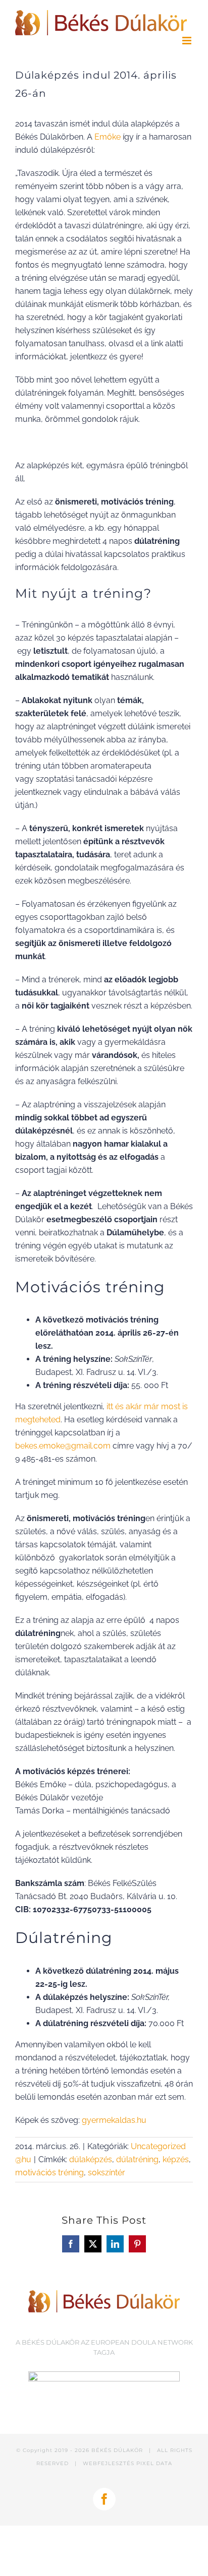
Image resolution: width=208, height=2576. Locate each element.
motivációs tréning (49, 2173)
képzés (176, 2159)
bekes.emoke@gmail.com (63, 1446)
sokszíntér (107, 2173)
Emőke (108, 137)
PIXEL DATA (154, 2463)
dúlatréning (137, 2159)
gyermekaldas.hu (114, 2120)
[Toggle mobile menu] (188, 41)
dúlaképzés (91, 2159)
